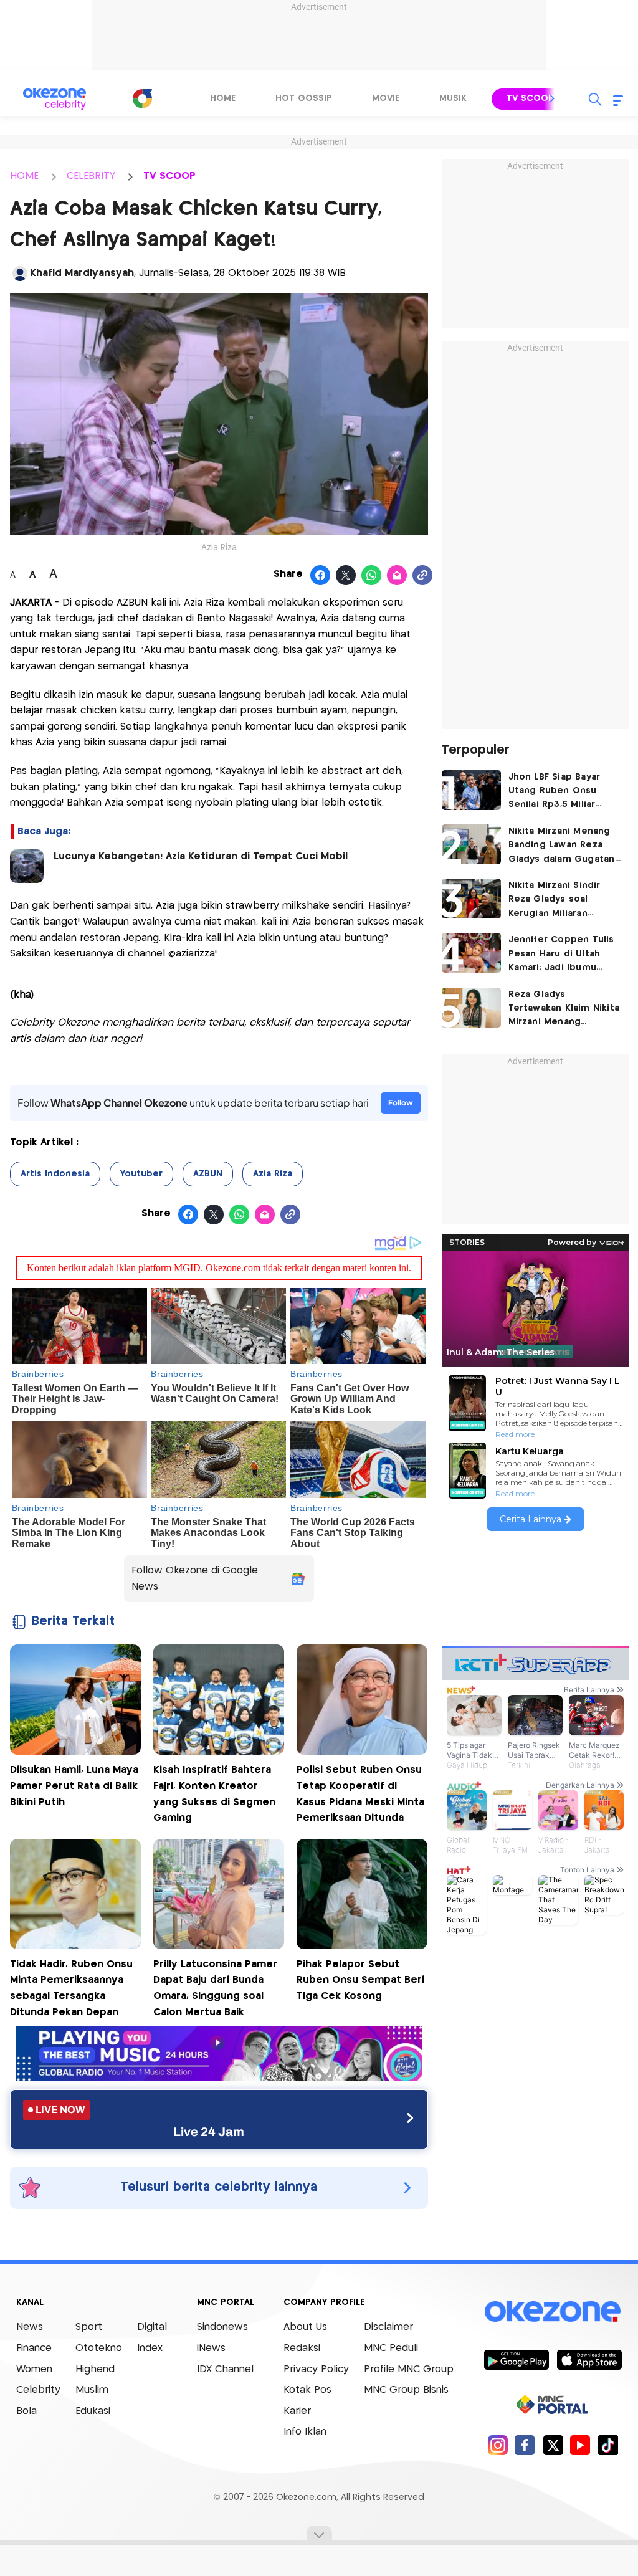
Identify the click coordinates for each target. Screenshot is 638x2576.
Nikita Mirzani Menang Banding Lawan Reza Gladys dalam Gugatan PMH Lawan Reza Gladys (564, 847)
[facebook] (525, 2445)
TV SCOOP (169, 176)
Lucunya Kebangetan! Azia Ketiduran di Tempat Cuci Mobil (201, 856)
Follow (401, 1103)
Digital (152, 2327)
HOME (24, 176)
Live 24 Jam (209, 2132)
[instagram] (498, 2445)
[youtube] (580, 2445)
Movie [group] (386, 98)
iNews (211, 2348)
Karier (297, 2411)
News (30, 2327)
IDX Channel (225, 2369)
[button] (553, 98)
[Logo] (142, 98)
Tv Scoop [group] (530, 98)
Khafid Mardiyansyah (82, 273)
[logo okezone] (553, 2311)
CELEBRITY (91, 176)
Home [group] (223, 98)
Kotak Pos (307, 2390)
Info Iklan (305, 2432)
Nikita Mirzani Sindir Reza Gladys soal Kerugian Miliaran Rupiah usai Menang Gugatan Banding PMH (560, 901)
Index (150, 2348)
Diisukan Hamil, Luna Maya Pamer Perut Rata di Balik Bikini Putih (74, 1786)
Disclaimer (388, 2327)
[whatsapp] (372, 576)
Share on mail (397, 576)
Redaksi (302, 2348)
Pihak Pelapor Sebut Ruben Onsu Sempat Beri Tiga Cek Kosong (360, 1980)
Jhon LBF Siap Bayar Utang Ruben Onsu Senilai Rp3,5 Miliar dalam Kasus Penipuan (561, 792)
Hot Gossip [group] (304, 98)
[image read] (27, 866)
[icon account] (20, 274)
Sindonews (222, 2327)
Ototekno (99, 2348)
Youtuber (141, 1174)
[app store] (589, 2359)
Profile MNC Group (409, 2369)
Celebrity (38, 2390)
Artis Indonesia (55, 1174)
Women (34, 2369)
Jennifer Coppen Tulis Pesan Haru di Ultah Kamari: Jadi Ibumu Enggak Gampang (561, 955)
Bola (26, 2411)
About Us (305, 2327)
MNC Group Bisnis (406, 2390)
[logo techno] (54, 99)
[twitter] (553, 2445)
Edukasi (93, 2411)
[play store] (516, 2359)
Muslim (92, 2390)
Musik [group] (453, 98)
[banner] (219, 2077)
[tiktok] (608, 2445)
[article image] (471, 790)
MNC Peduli (391, 2348)
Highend (95, 2369)
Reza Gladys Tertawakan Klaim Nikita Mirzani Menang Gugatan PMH (564, 1010)
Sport (89, 2327)
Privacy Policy (316, 2369)
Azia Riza (273, 1174)
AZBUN (208, 1174)
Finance (34, 2348)
